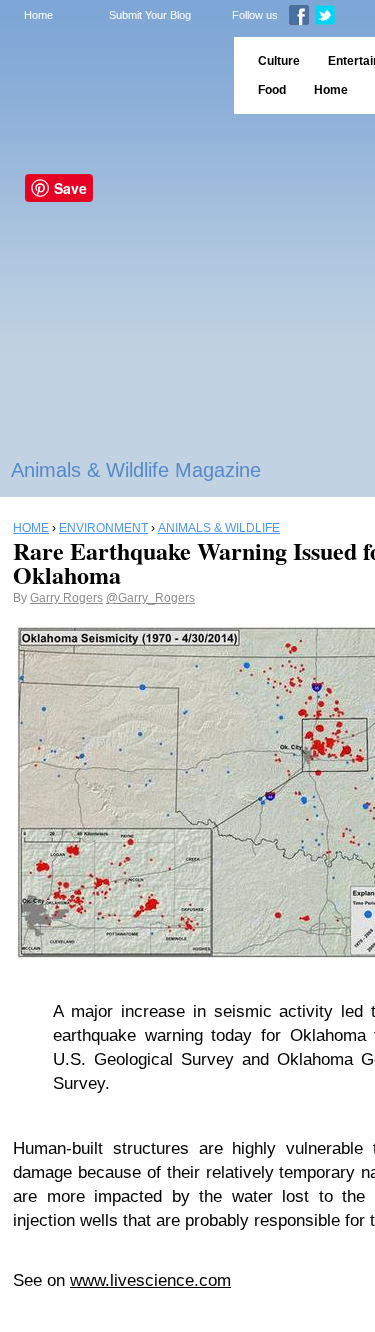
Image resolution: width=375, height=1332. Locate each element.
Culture (279, 61)
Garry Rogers (66, 598)
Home (38, 15)
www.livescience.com (150, 1280)
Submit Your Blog (150, 15)
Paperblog (110, 75)
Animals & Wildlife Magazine (136, 470)
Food (272, 90)
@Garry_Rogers (150, 598)
